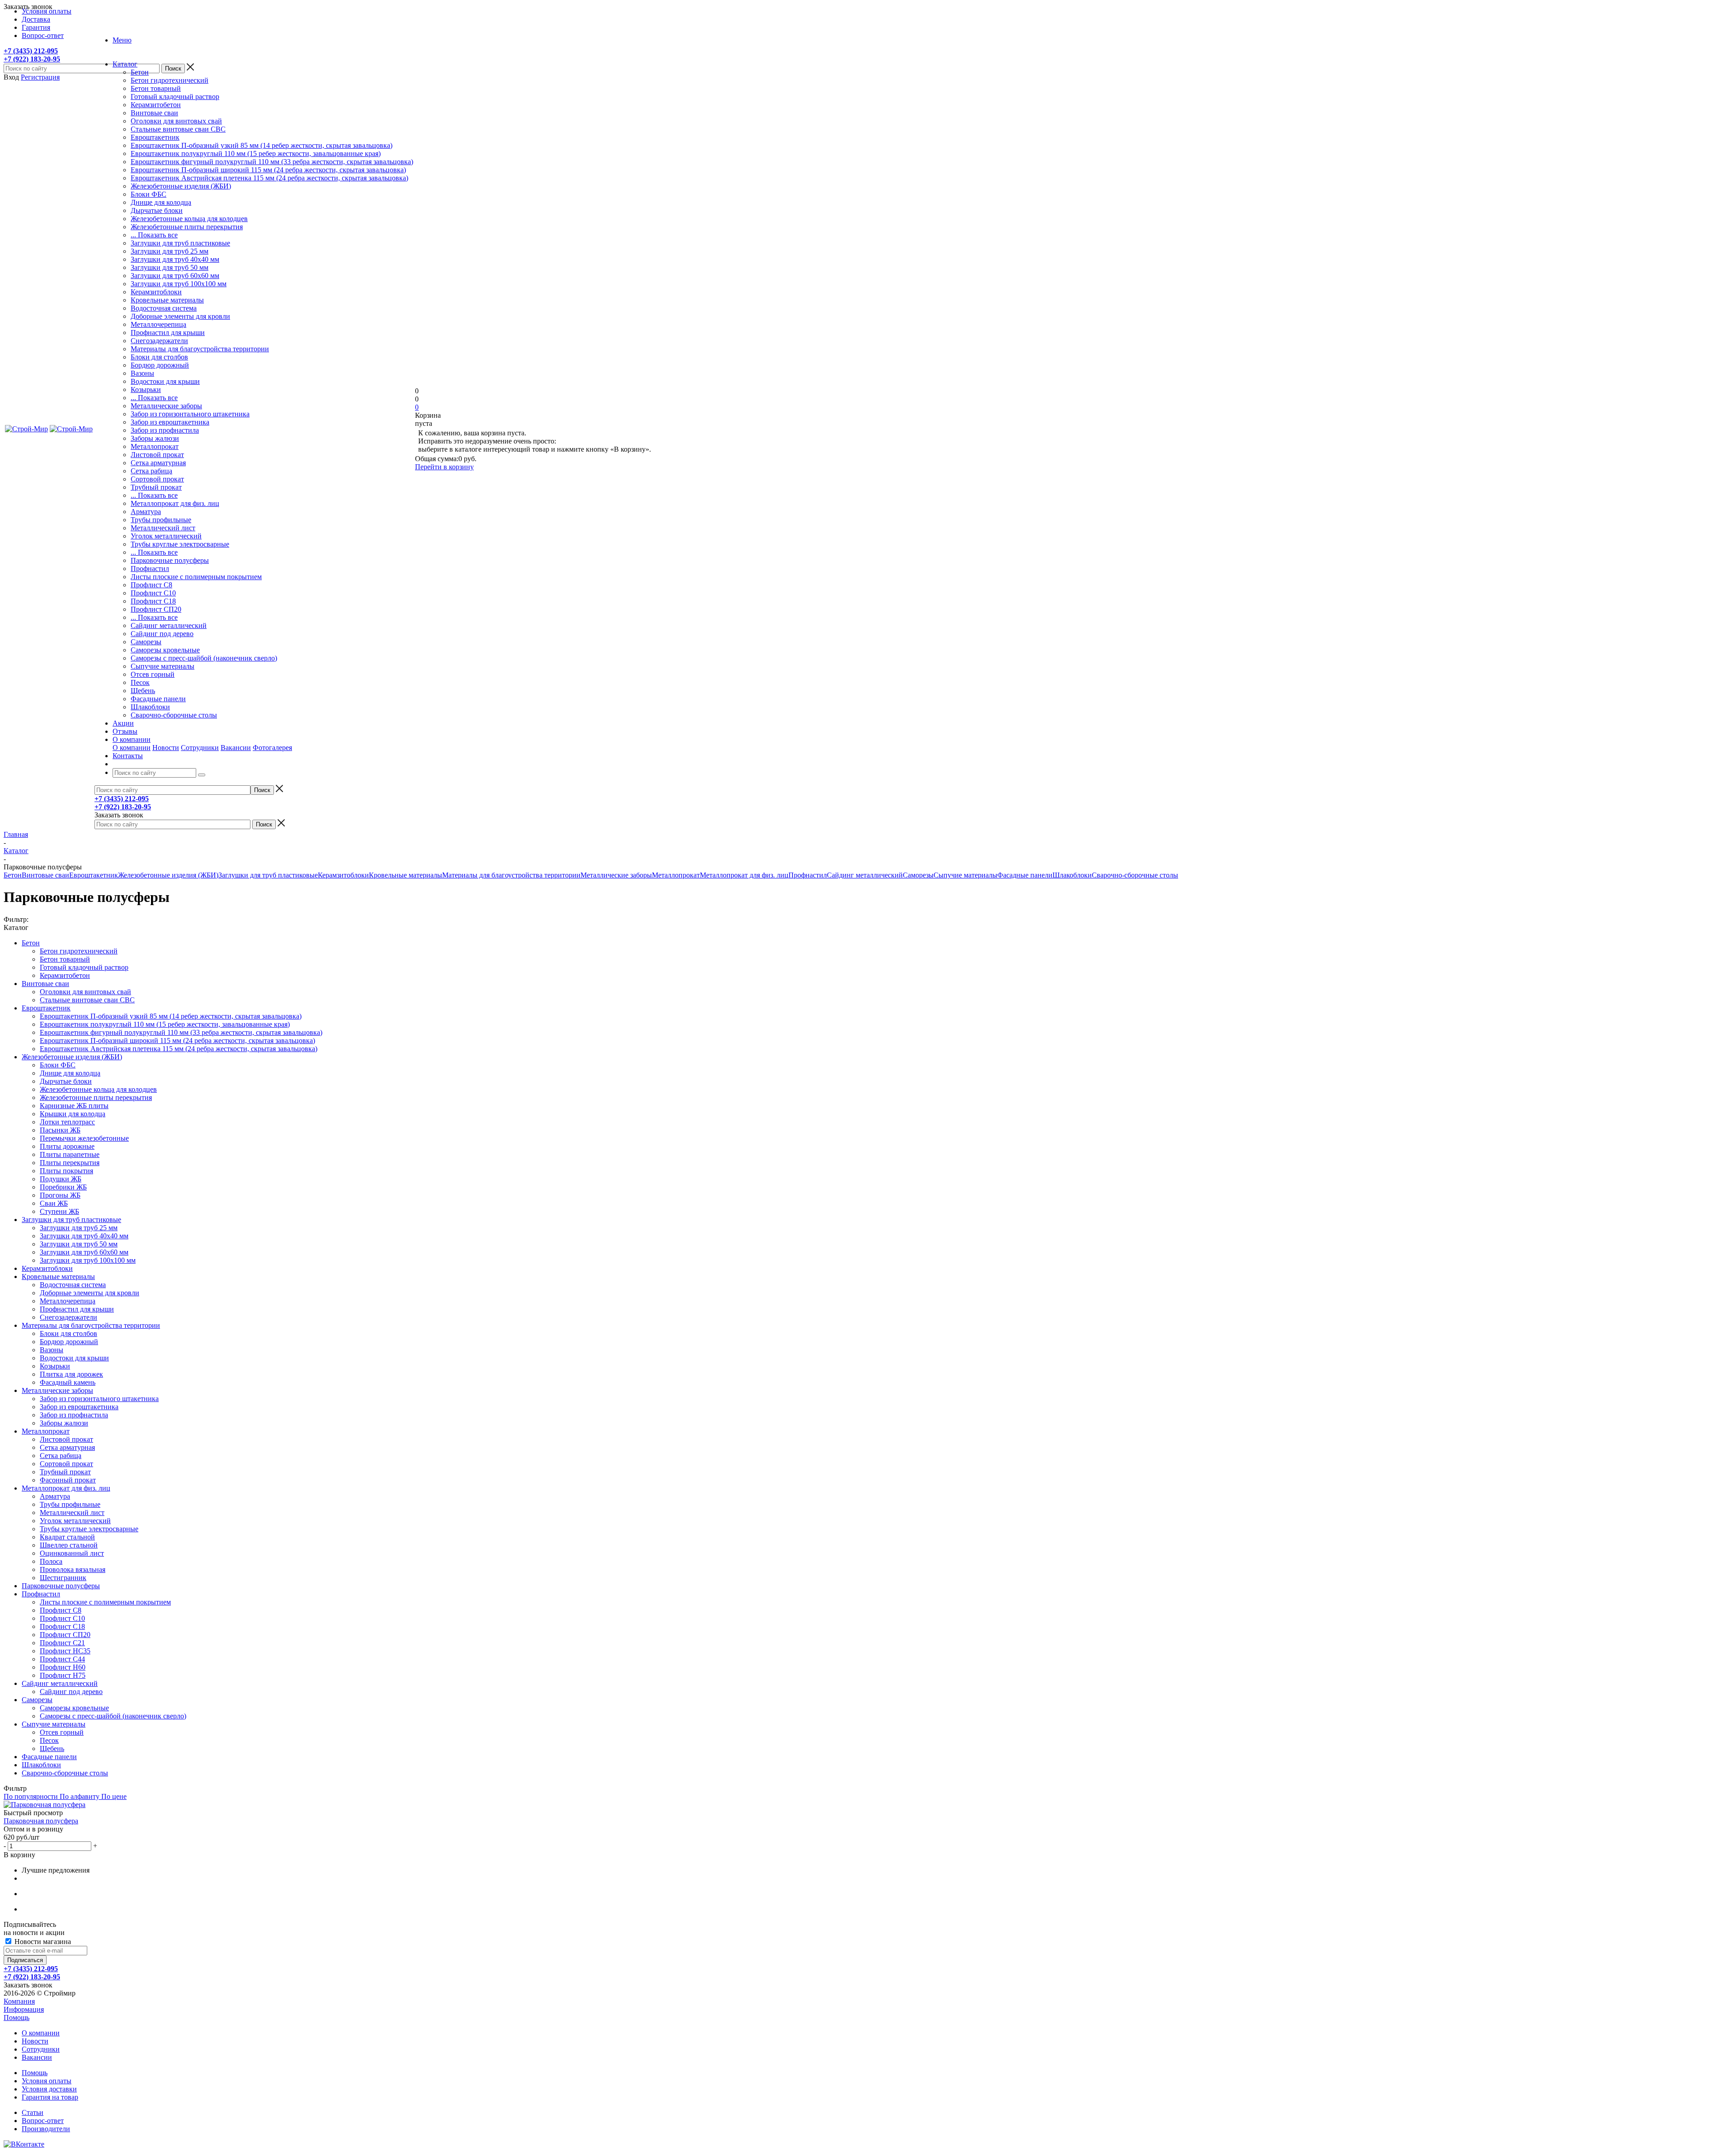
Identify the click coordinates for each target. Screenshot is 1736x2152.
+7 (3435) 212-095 (31, 51)
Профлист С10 (153, 593)
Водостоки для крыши (165, 381)
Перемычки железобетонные (84, 1138)
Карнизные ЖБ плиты (74, 1106)
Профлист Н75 (63, 1675)
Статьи (33, 2112)
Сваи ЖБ (54, 1203)
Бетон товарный (156, 88)
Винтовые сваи (154, 113)
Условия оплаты (47, 2081)
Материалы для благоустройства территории (200, 349)
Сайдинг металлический (169, 625)
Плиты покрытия (66, 1171)
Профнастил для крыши (168, 333)
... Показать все (154, 235)
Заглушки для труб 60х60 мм (175, 276)
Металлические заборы (166, 406)
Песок (140, 682)
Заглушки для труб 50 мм (170, 267)
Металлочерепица (158, 324)
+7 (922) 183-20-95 (32, 59)
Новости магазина (42, 1942)
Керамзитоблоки (156, 292)
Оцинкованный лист (72, 1553)
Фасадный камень (68, 1382)
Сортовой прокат (157, 479)
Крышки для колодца (73, 1114)
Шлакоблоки (150, 707)
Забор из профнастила (165, 430)
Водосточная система (164, 308)
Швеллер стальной (69, 1545)
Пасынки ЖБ (60, 1130)
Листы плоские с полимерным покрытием (196, 577)
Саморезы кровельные (165, 650)
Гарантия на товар (50, 2097)
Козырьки (146, 389)
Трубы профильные (161, 520)
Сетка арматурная (158, 463)
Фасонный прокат (68, 1480)
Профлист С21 (62, 1643)
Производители (46, 2129)
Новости (166, 748)
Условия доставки (49, 2089)
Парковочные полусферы (170, 560)
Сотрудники (200, 748)
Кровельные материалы (167, 300)
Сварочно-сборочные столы (174, 715)
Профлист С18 (153, 601)
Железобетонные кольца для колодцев (189, 219)
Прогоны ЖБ (60, 1195)
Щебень (143, 691)
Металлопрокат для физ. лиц (175, 503)
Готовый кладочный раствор (175, 97)
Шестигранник (63, 1578)
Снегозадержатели (159, 341)
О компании (132, 748)
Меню (122, 40)
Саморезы (146, 642)
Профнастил (150, 569)
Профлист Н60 (63, 1667)
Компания (19, 2001)
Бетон (140, 72)
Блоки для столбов (159, 357)
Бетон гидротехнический (170, 80)
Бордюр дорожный (160, 365)
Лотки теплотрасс (67, 1122)
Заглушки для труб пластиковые (180, 243)
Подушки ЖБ (61, 1179)
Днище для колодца (161, 202)
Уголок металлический (166, 536)
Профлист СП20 (156, 609)
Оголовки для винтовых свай (176, 121)
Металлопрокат (155, 446)
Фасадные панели (158, 699)
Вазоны (142, 373)
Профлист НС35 (65, 1651)
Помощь (17, 2017)
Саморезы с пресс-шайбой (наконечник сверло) (204, 658)
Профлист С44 (62, 1659)
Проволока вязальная (73, 1569)
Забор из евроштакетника (170, 422)
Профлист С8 (151, 585)
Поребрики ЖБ (63, 1187)
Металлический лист (163, 528)
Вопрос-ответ (43, 2121)
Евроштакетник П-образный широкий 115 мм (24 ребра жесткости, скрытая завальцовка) (268, 170)
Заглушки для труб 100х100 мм (179, 284)
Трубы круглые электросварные (180, 544)
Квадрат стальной (67, 1537)
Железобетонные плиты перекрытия (187, 227)
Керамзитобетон (156, 105)
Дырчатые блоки (157, 210)
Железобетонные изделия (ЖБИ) (181, 186)
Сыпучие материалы (163, 666)
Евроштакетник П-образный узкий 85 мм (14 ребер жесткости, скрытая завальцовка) (262, 145)
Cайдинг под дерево (162, 634)
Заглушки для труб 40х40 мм (175, 259)
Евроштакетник (155, 137)
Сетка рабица (151, 471)
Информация (24, 2009)
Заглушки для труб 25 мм (170, 251)
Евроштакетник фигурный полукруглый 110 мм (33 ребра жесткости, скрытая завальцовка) (272, 162)
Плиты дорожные (67, 1146)
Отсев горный (153, 674)
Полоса (51, 1561)
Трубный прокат (156, 487)
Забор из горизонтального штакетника (190, 414)
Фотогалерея (272, 748)
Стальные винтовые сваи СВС (178, 129)
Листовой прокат (157, 455)
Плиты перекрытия (70, 1163)
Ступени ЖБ (59, 1211)
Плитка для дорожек (71, 1374)
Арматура (146, 512)
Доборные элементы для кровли (180, 316)
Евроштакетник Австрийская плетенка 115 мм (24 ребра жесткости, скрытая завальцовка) (269, 178)
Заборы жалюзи (155, 438)
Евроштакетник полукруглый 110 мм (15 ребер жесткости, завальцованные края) (256, 153)
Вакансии (236, 748)
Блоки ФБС (149, 194)
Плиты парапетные (70, 1154)
